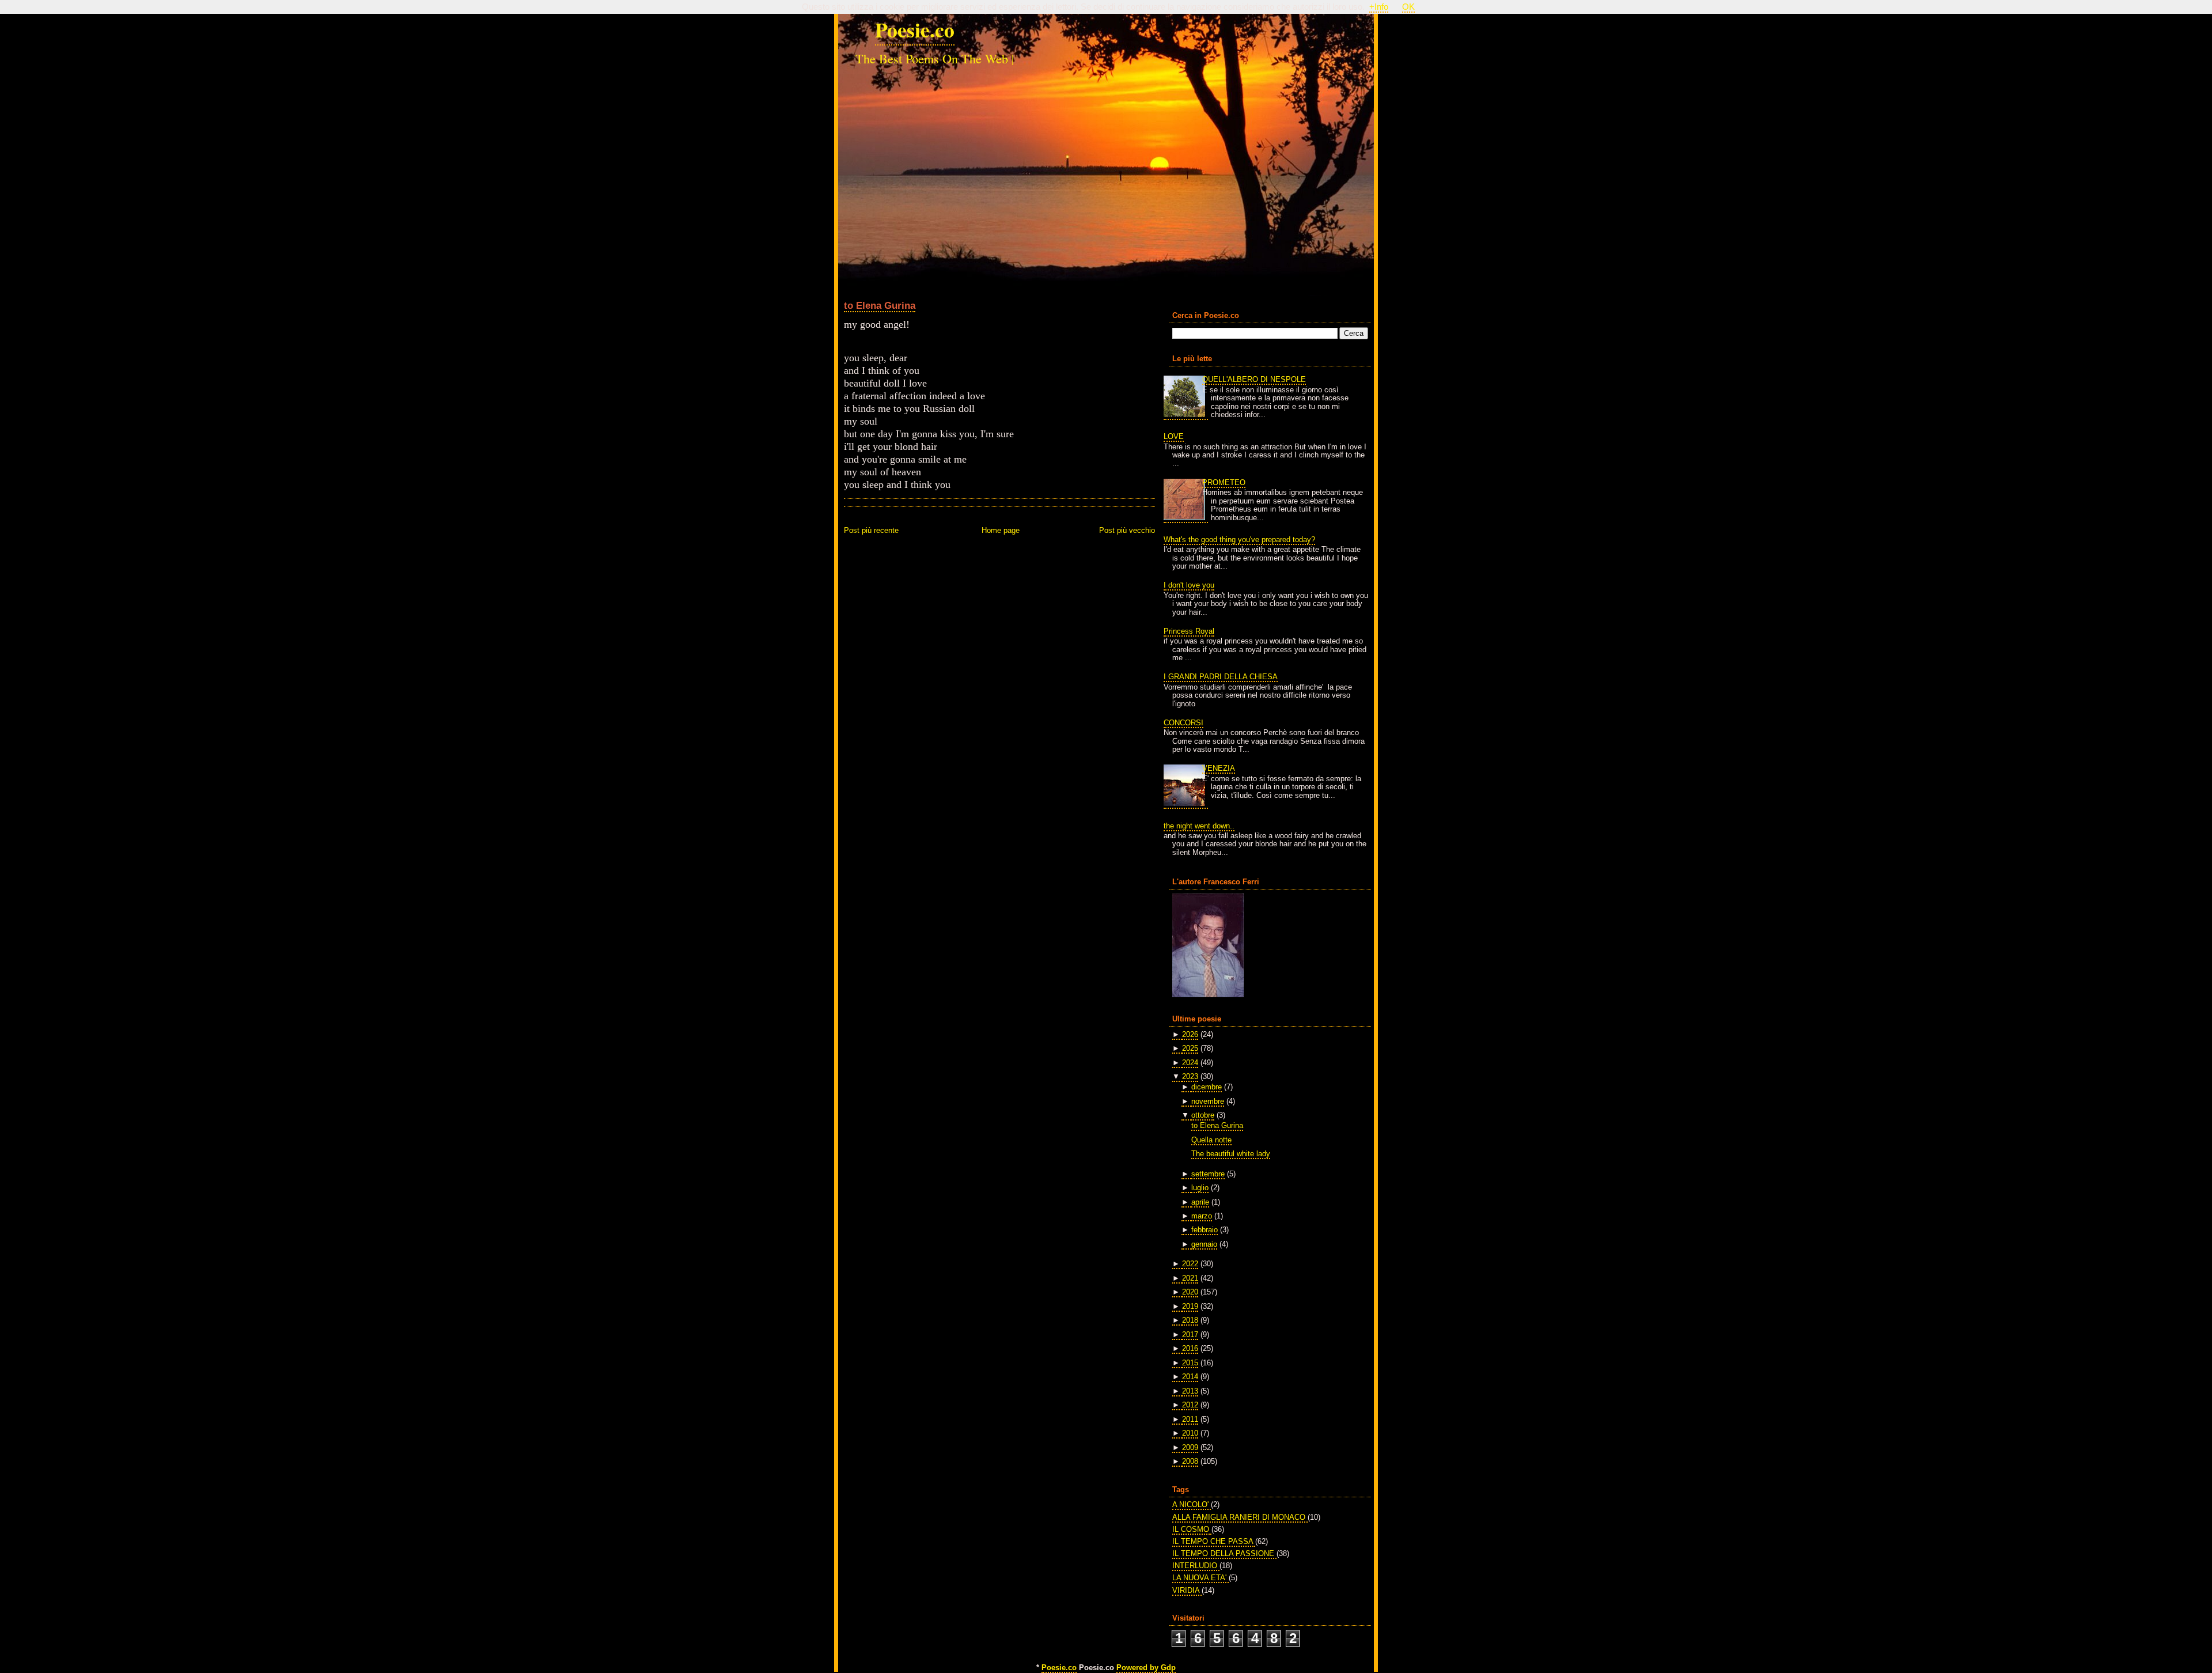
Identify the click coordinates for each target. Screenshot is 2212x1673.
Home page (1001, 530)
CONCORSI (1183, 723)
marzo (1202, 1216)
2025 (1190, 1048)
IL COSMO (1192, 1529)
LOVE (1174, 436)
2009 (1190, 1447)
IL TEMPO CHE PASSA (1214, 1541)
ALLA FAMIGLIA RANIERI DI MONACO (1240, 1517)
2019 (1190, 1306)
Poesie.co (915, 29)
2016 (1190, 1348)
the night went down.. (1199, 826)
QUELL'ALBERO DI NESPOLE (1254, 379)
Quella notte (1211, 1140)
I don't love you (1189, 585)
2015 (1190, 1363)
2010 (1190, 1433)
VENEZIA (1219, 768)
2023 (1190, 1076)
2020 (1190, 1292)
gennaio (1204, 1244)
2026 (1190, 1034)
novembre (1208, 1101)
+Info (1379, 7)
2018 (1190, 1320)
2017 (1190, 1335)
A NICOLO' (1192, 1504)
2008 (1190, 1461)
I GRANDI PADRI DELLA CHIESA (1221, 677)
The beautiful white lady (1231, 1154)
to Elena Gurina (880, 305)
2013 (1190, 1391)
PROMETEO (1224, 482)
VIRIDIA (1187, 1590)
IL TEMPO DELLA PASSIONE (1224, 1553)
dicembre (1207, 1087)
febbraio (1205, 1230)
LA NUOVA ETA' (1200, 1578)
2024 (1190, 1063)
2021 (1190, 1278)
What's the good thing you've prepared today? (1239, 540)
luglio (1200, 1188)
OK (1408, 7)
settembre (1208, 1174)
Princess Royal (1189, 631)
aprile (1200, 1202)
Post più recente (871, 530)
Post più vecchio (1127, 530)
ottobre (1203, 1115)
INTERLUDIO (1196, 1566)
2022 (1190, 1264)
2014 (1190, 1377)
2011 (1190, 1419)
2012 (1190, 1405)
